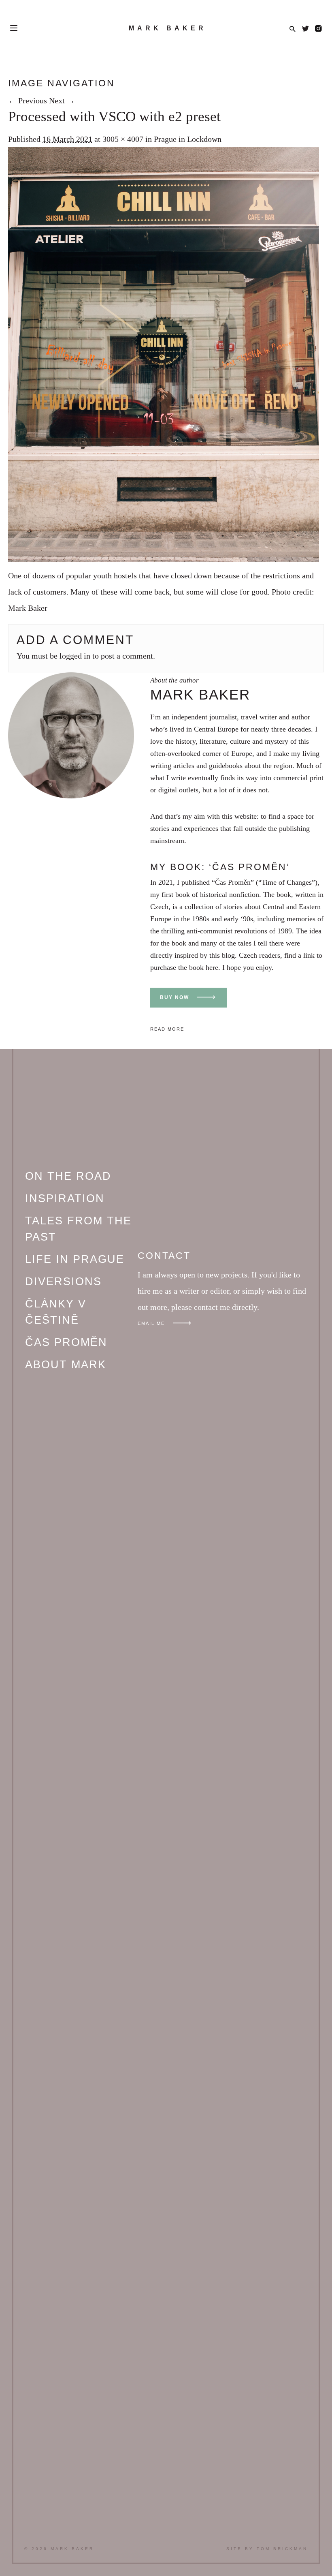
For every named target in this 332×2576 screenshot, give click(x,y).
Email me (151, 1323)
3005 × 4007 (123, 139)
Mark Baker (168, 28)
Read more (167, 1029)
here (212, 967)
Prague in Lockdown (188, 139)
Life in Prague (75, 1259)
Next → (62, 101)
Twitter (305, 29)
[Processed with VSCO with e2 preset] (164, 559)
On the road (68, 1176)
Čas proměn (66, 1342)
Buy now (175, 997)
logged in (75, 656)
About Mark (66, 1365)
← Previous (28, 101)
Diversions (63, 1282)
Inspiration (65, 1198)
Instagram (318, 29)
